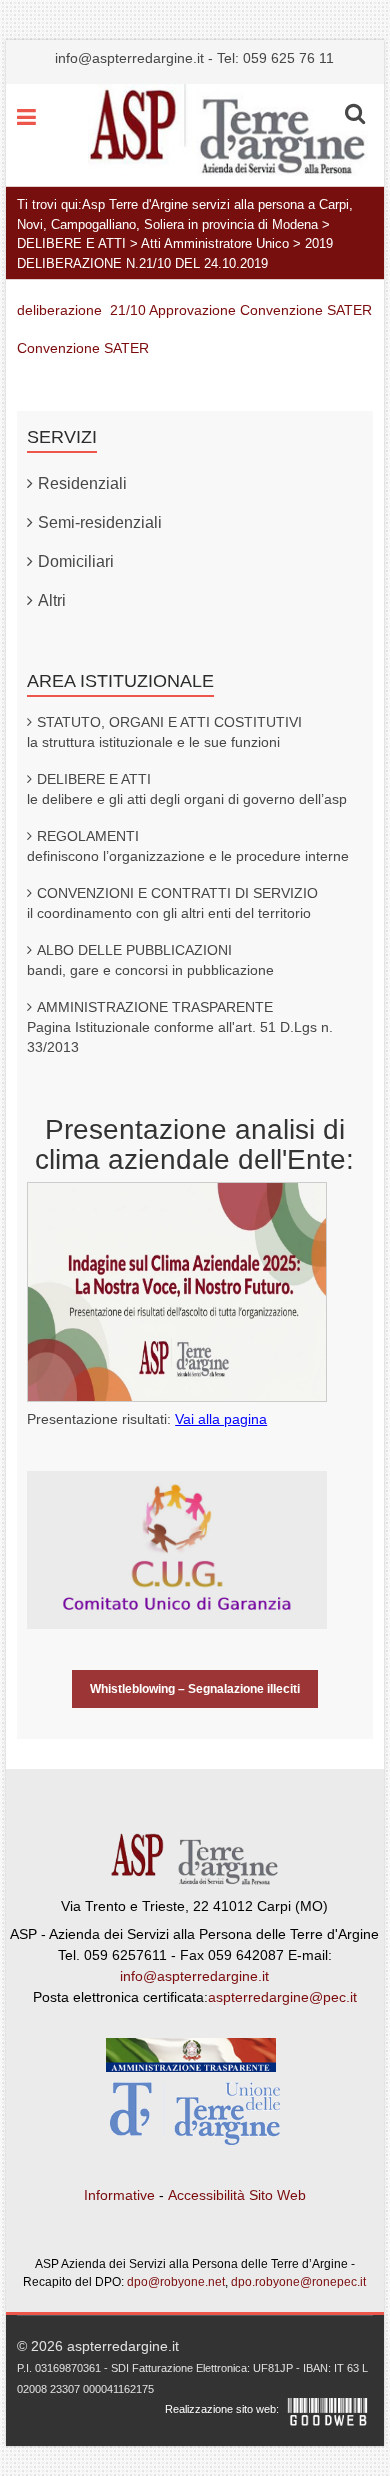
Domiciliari (76, 561)
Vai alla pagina (221, 1419)
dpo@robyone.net (176, 2282)
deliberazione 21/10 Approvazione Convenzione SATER (194, 310)
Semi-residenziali (100, 522)
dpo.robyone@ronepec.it (298, 2282)
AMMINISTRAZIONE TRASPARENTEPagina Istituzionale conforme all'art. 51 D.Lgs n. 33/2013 (180, 1027)
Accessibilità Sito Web (237, 2195)
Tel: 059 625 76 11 (275, 58)
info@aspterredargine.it (129, 58)
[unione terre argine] (195, 2118)
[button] (355, 113)
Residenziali (82, 483)
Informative (119, 2195)
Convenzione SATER (83, 348)
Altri (52, 600)
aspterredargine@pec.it (282, 1997)
